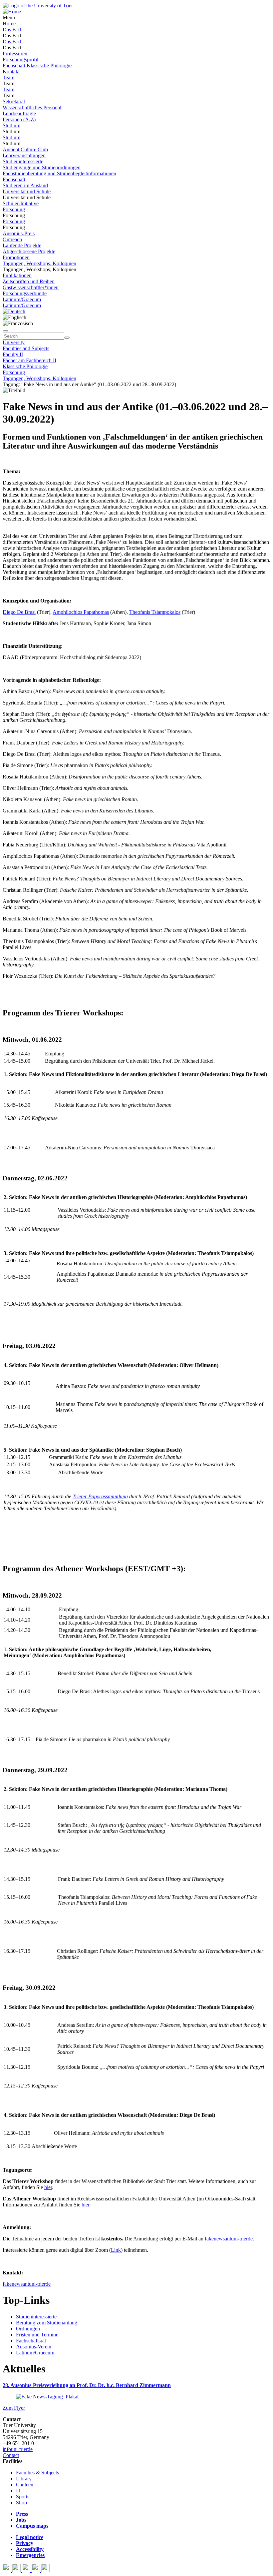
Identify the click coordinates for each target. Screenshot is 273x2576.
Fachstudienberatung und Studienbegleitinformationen (59, 173)
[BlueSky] (17, 2570)
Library (24, 2479)
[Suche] (5, 331)
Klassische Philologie (25, 366)
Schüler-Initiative (21, 203)
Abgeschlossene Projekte (29, 251)
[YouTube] (27, 2570)
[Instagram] (36, 2570)
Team (8, 77)
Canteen (25, 2485)
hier (48, 2187)
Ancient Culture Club (25, 149)
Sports (23, 2497)
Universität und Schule (27, 191)
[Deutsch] (14, 311)
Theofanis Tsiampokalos (155, 612)
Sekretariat (14, 101)
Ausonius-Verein (34, 2347)
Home (9, 23)
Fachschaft (14, 179)
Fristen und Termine (37, 2335)
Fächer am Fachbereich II (29, 360)
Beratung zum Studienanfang (47, 2323)
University (14, 342)
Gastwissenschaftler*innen (31, 287)
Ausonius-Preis (19, 233)
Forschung (14, 209)
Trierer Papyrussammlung (100, 1496)
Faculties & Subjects (37, 2473)
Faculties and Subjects (26, 348)
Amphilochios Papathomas (81, 612)
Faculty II (13, 354)
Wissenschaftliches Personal (32, 107)
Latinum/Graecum (22, 299)
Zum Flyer (14, 2408)
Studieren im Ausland (25, 185)
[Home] (12, 11)
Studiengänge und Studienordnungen (42, 167)
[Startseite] (38, 5)
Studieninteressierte (23, 161)
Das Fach (13, 29)
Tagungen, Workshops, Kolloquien (39, 263)
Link (116, 2250)
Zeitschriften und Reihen (29, 281)
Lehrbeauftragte (19, 113)
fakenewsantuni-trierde (229, 2239)
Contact (11, 2455)
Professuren (15, 53)
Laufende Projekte (22, 245)
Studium (11, 125)
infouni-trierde (18, 2449)
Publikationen (17, 275)
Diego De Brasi (19, 612)
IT (18, 2491)
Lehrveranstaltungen (24, 155)
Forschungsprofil (20, 59)
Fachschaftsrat (31, 2341)
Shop (21, 2503)
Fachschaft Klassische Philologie (37, 65)
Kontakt (11, 71)
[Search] (67, 338)
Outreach (12, 239)
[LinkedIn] (45, 2570)
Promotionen (16, 257)
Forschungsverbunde (25, 293)
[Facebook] (7, 2570)
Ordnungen (28, 2329)
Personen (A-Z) (19, 119)
